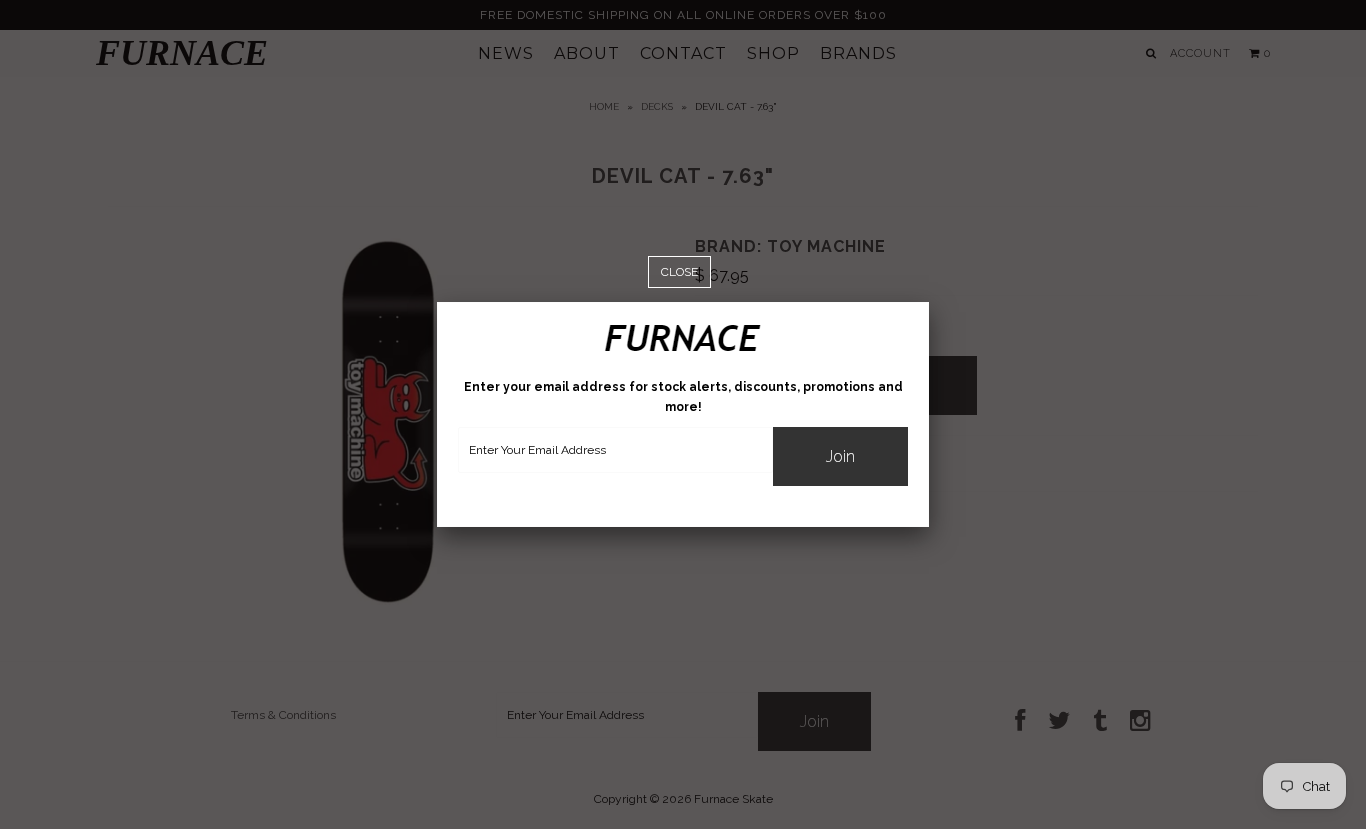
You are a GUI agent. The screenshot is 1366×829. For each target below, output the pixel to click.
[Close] (679, 272)
